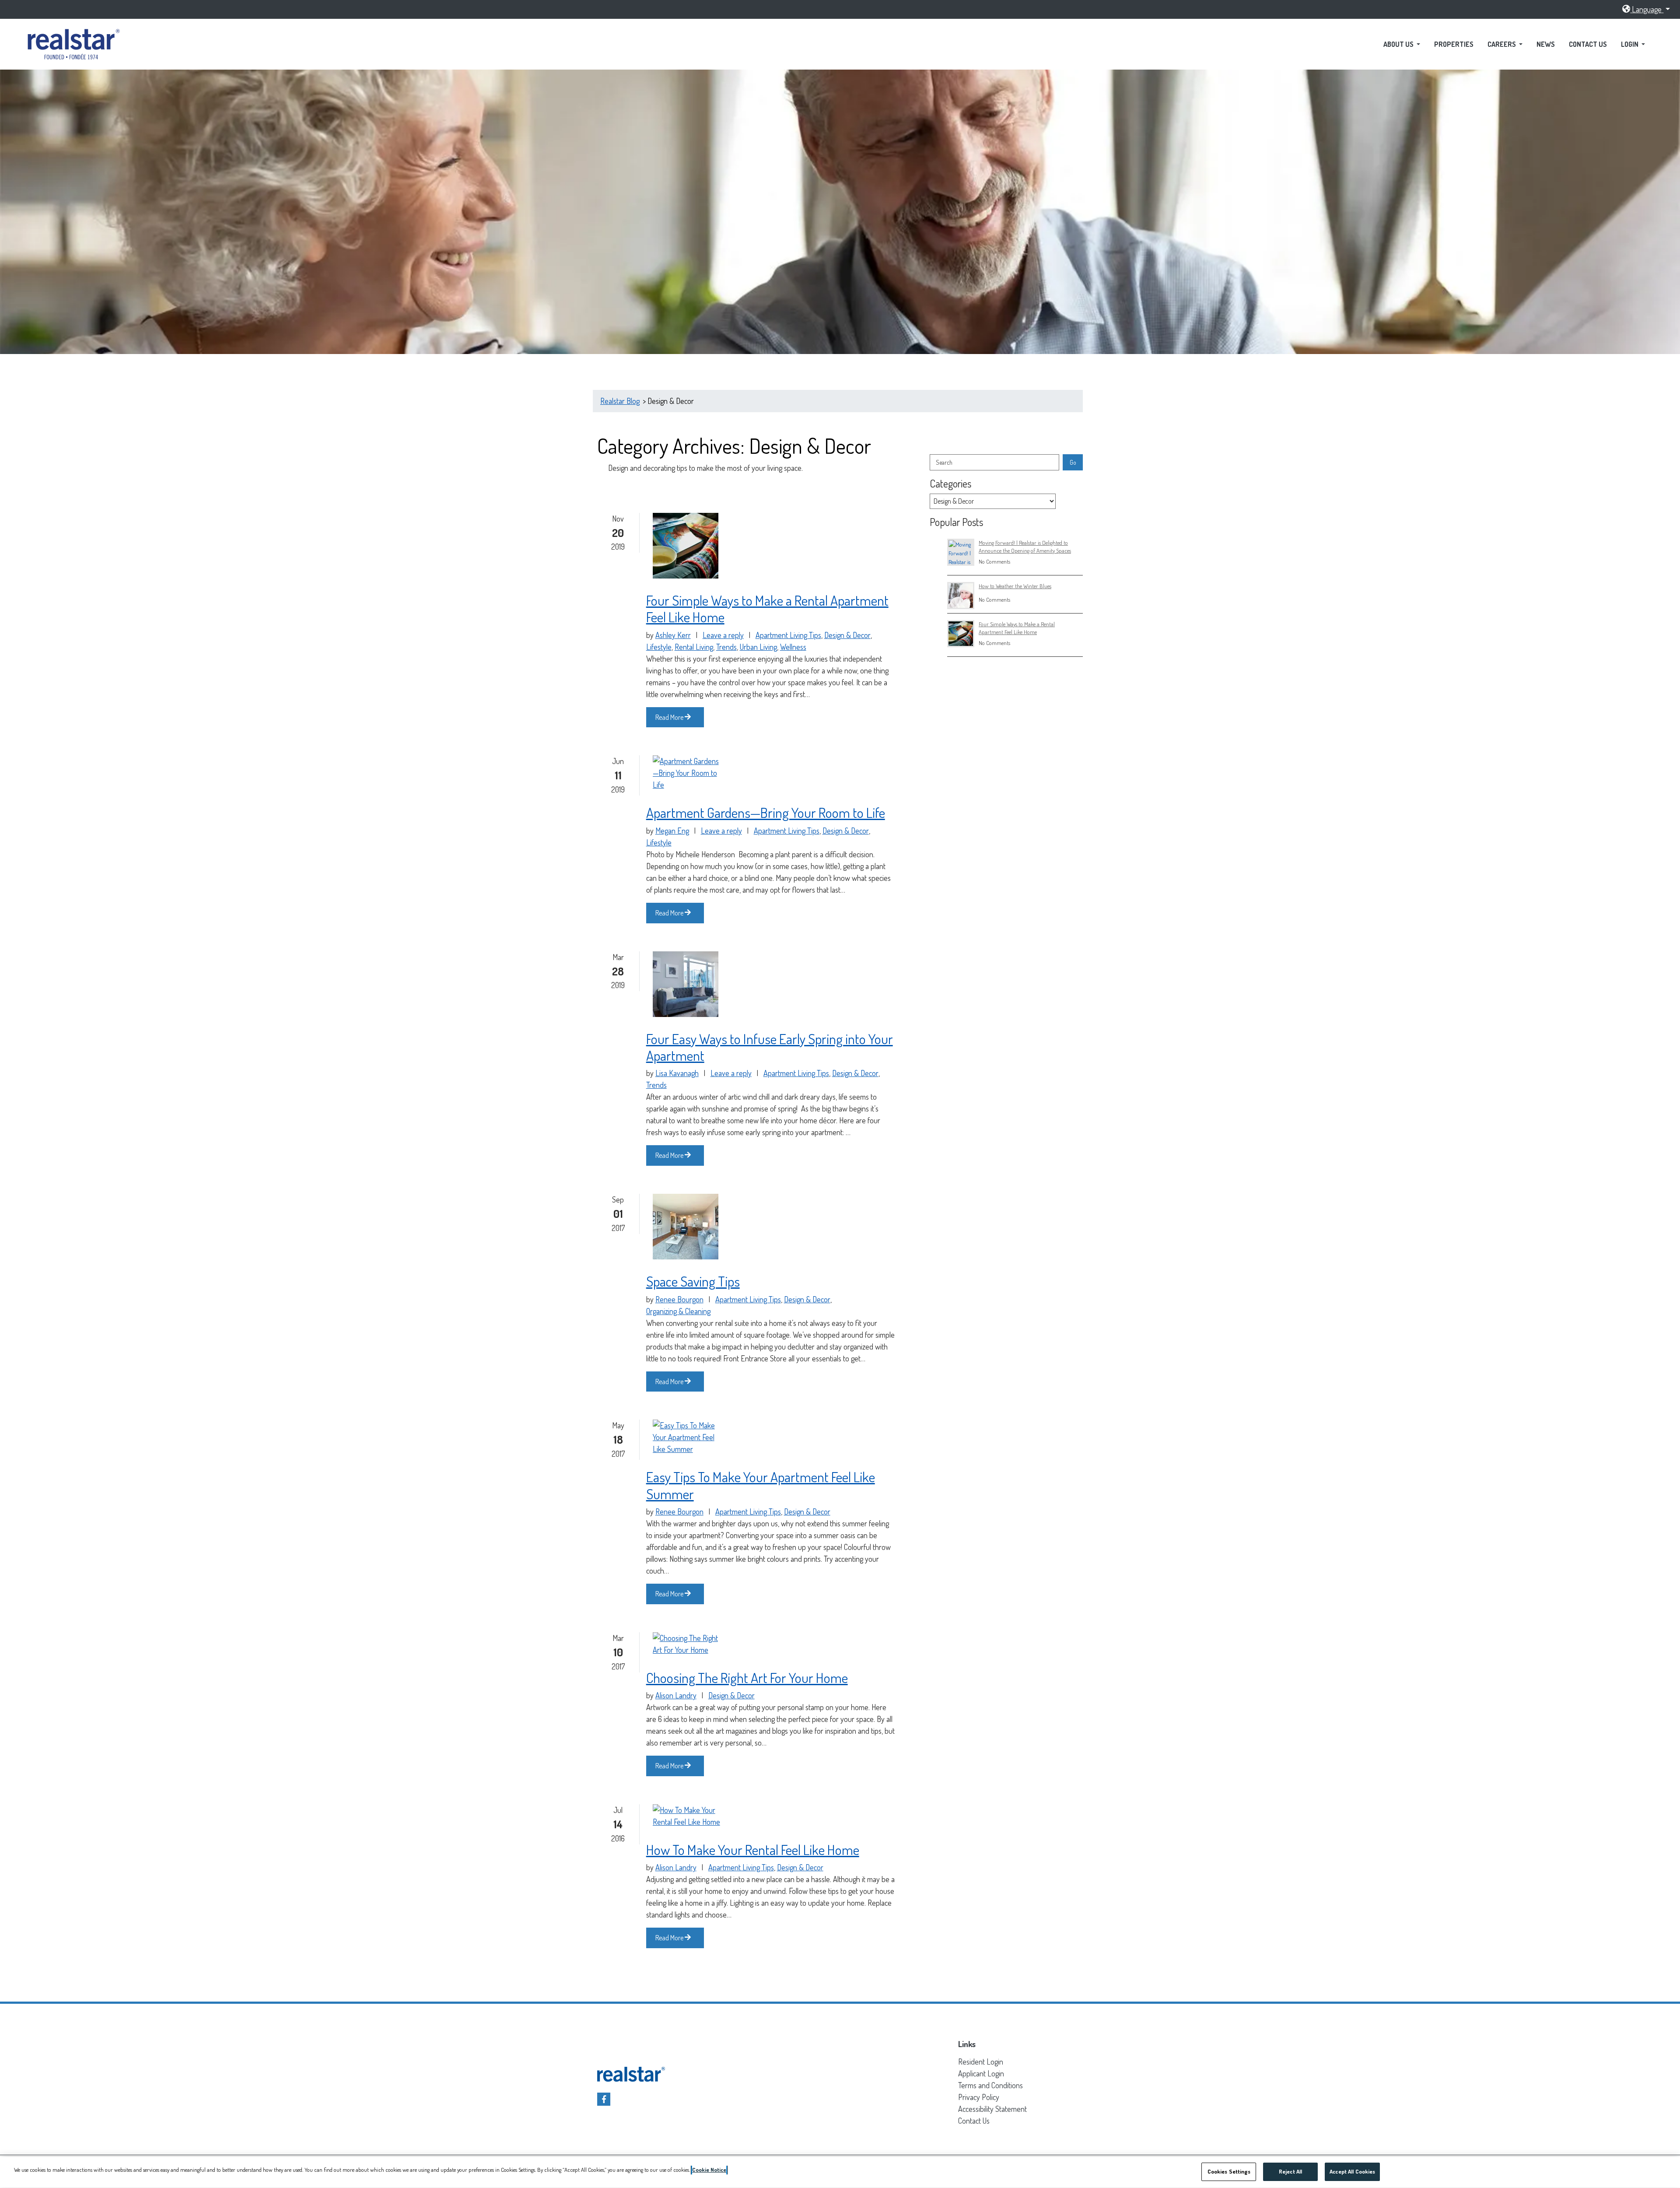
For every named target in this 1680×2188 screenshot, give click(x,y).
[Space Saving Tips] (686, 1227)
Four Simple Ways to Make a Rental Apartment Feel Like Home (767, 609)
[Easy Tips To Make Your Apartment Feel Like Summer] (688, 1437)
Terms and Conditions (990, 2085)
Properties (1454, 44)
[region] (840, 2172)
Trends (726, 646)
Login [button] (1630, 44)
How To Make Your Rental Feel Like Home (753, 1850)
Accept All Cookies (1352, 2171)
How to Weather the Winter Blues (1015, 586)
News (1546, 44)
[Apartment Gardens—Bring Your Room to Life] (688, 773)
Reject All (1290, 2171)
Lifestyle (659, 646)
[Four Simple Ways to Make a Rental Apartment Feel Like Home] (686, 546)
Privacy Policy (979, 2097)
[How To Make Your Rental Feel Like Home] (688, 1816)
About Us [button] (1399, 44)
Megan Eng (672, 831)
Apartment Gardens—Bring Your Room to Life (766, 813)
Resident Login (981, 2061)
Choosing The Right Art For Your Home (747, 1678)
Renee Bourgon (679, 1299)
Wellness (793, 646)
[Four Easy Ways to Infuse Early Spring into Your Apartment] (686, 984)
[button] (1646, 9)
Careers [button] (1502, 44)
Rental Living (694, 646)
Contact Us (1588, 44)
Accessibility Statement (992, 2109)
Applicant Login (981, 2073)
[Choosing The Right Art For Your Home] (688, 1644)
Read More (670, 717)
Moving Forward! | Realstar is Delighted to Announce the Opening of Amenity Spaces (1025, 546)
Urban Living (758, 646)
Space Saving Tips (693, 1281)
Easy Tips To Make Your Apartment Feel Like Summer (761, 1485)
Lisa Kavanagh (677, 1073)
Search (944, 462)
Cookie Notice (709, 2170)
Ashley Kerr (673, 635)
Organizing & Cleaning (678, 1311)
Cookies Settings (1229, 2171)
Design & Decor (847, 635)
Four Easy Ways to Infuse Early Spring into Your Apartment (770, 1047)
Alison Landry (676, 1695)
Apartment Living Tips (788, 635)
